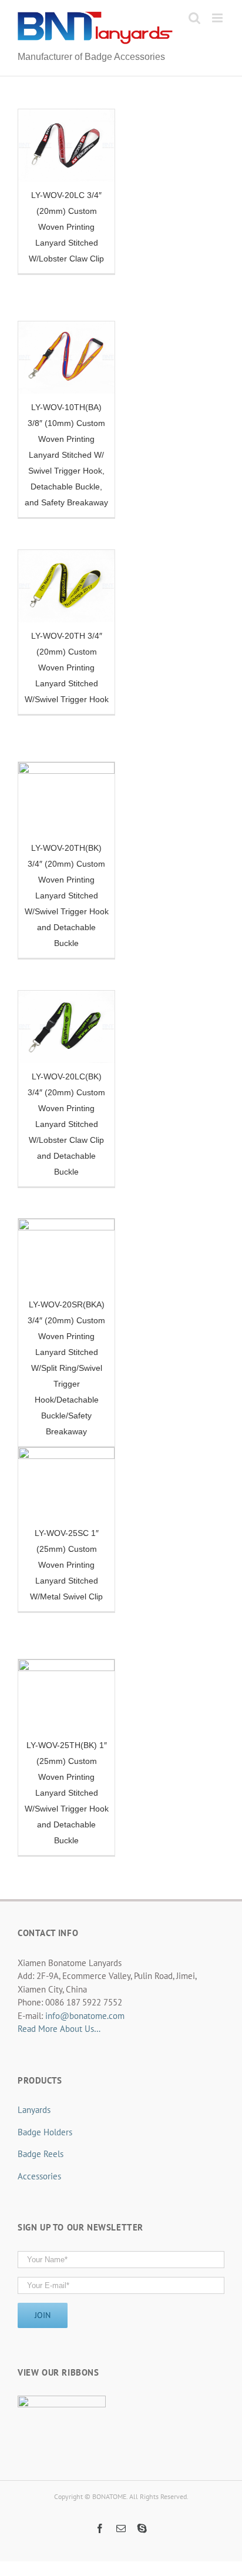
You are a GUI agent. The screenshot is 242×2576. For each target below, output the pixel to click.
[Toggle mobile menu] (218, 18)
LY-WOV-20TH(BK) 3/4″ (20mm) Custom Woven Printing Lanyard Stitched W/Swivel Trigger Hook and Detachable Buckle (67, 895)
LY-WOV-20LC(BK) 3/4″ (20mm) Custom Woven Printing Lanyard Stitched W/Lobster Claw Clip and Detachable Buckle (66, 1124)
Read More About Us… (59, 2029)
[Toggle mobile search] (194, 18)
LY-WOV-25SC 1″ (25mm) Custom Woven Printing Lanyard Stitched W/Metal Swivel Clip (66, 1565)
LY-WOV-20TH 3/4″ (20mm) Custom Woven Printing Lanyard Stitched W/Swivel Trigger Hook (67, 668)
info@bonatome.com (85, 2016)
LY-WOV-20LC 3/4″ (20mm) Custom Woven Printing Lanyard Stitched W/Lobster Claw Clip (66, 227)
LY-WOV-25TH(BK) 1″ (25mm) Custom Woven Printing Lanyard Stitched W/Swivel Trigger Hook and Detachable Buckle (67, 1793)
